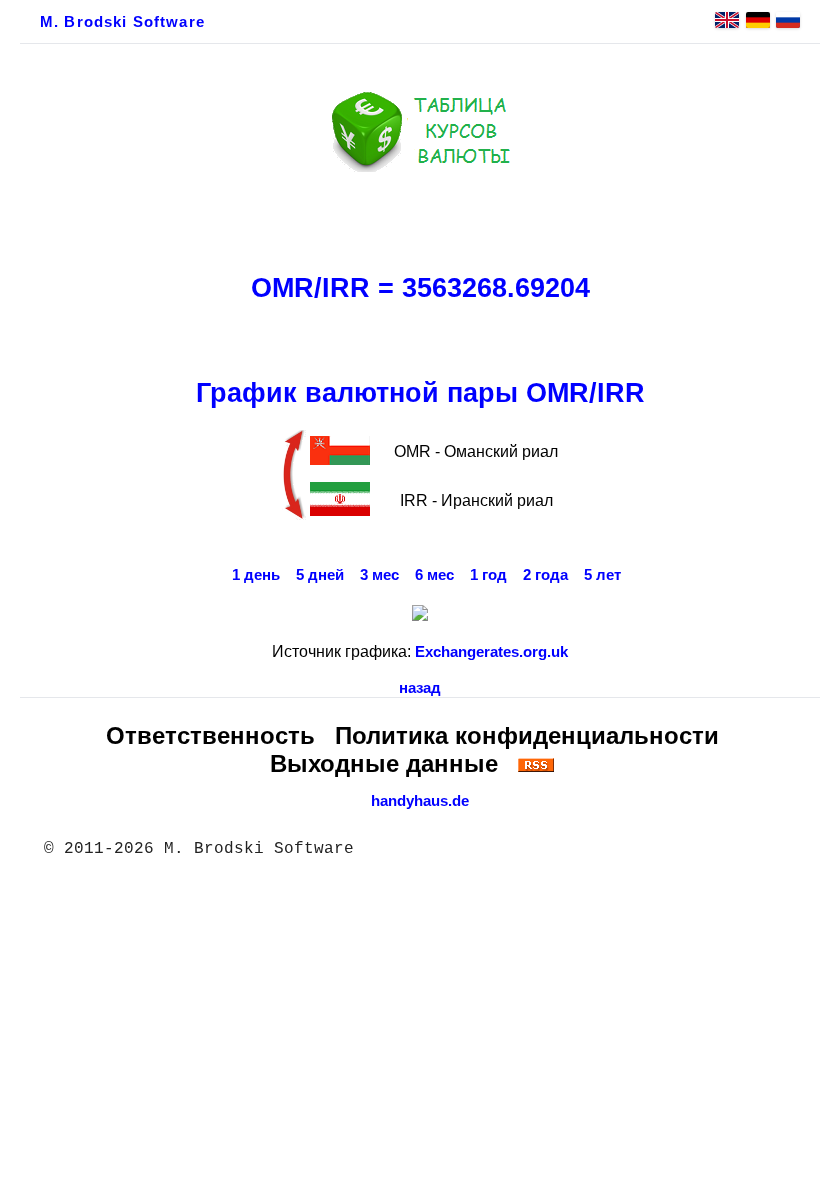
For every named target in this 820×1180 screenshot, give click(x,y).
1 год (488, 575)
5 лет (602, 575)
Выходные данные (384, 763)
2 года (545, 575)
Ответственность (210, 735)
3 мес (379, 575)
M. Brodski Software (122, 22)
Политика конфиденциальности (527, 735)
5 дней (320, 575)
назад (420, 688)
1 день (256, 575)
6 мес (434, 575)
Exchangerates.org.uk (491, 652)
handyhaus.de (420, 801)
